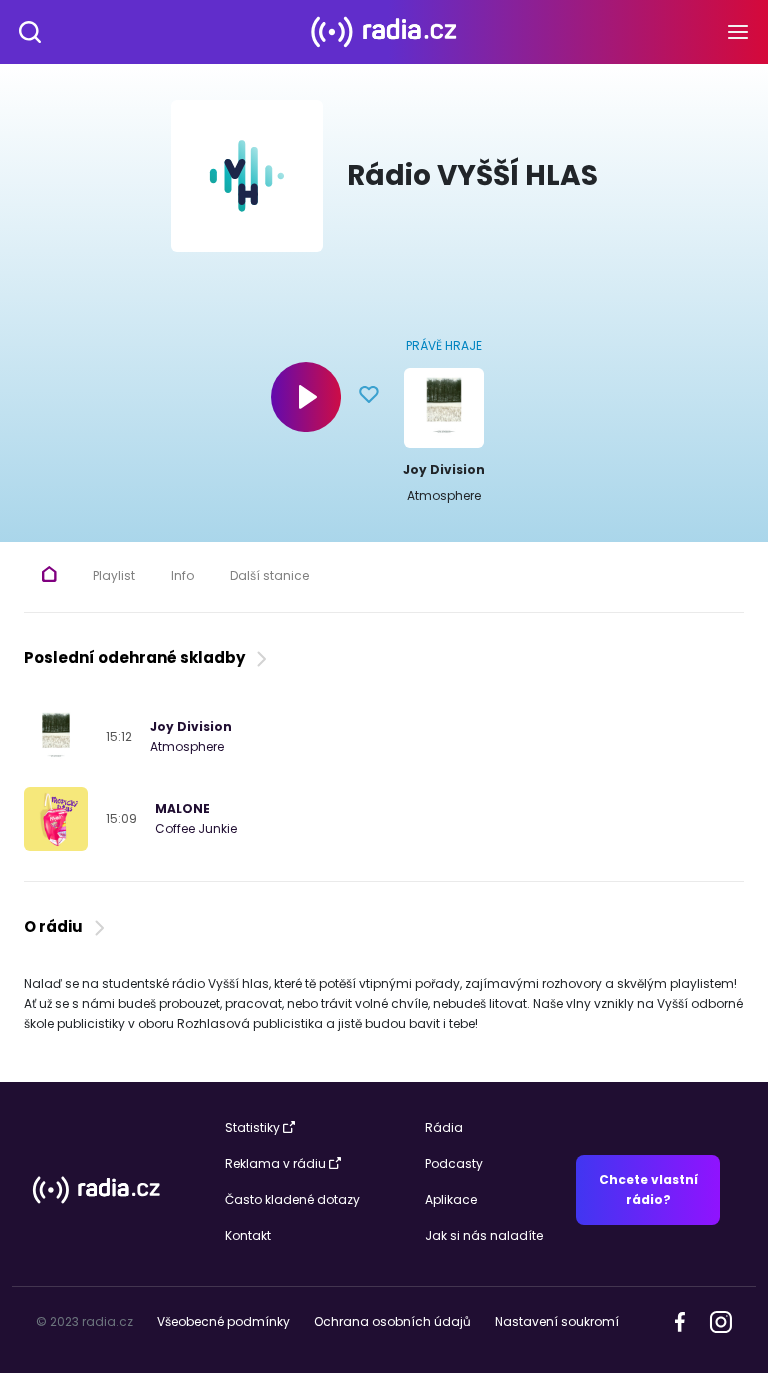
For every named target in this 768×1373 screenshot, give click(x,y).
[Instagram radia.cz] (720, 1320)
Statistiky (252, 1127)
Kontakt (248, 1235)
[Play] (306, 397)
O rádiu (56, 926)
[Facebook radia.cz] (680, 1320)
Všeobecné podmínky (223, 1321)
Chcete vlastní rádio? (648, 1189)
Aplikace (451, 1199)
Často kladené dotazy (292, 1199)
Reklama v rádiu (275, 1163)
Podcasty (454, 1163)
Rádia (444, 1127)
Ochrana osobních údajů (392, 1321)
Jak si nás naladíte (484, 1235)
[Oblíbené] (369, 397)
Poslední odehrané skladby (137, 657)
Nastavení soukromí (557, 1321)
